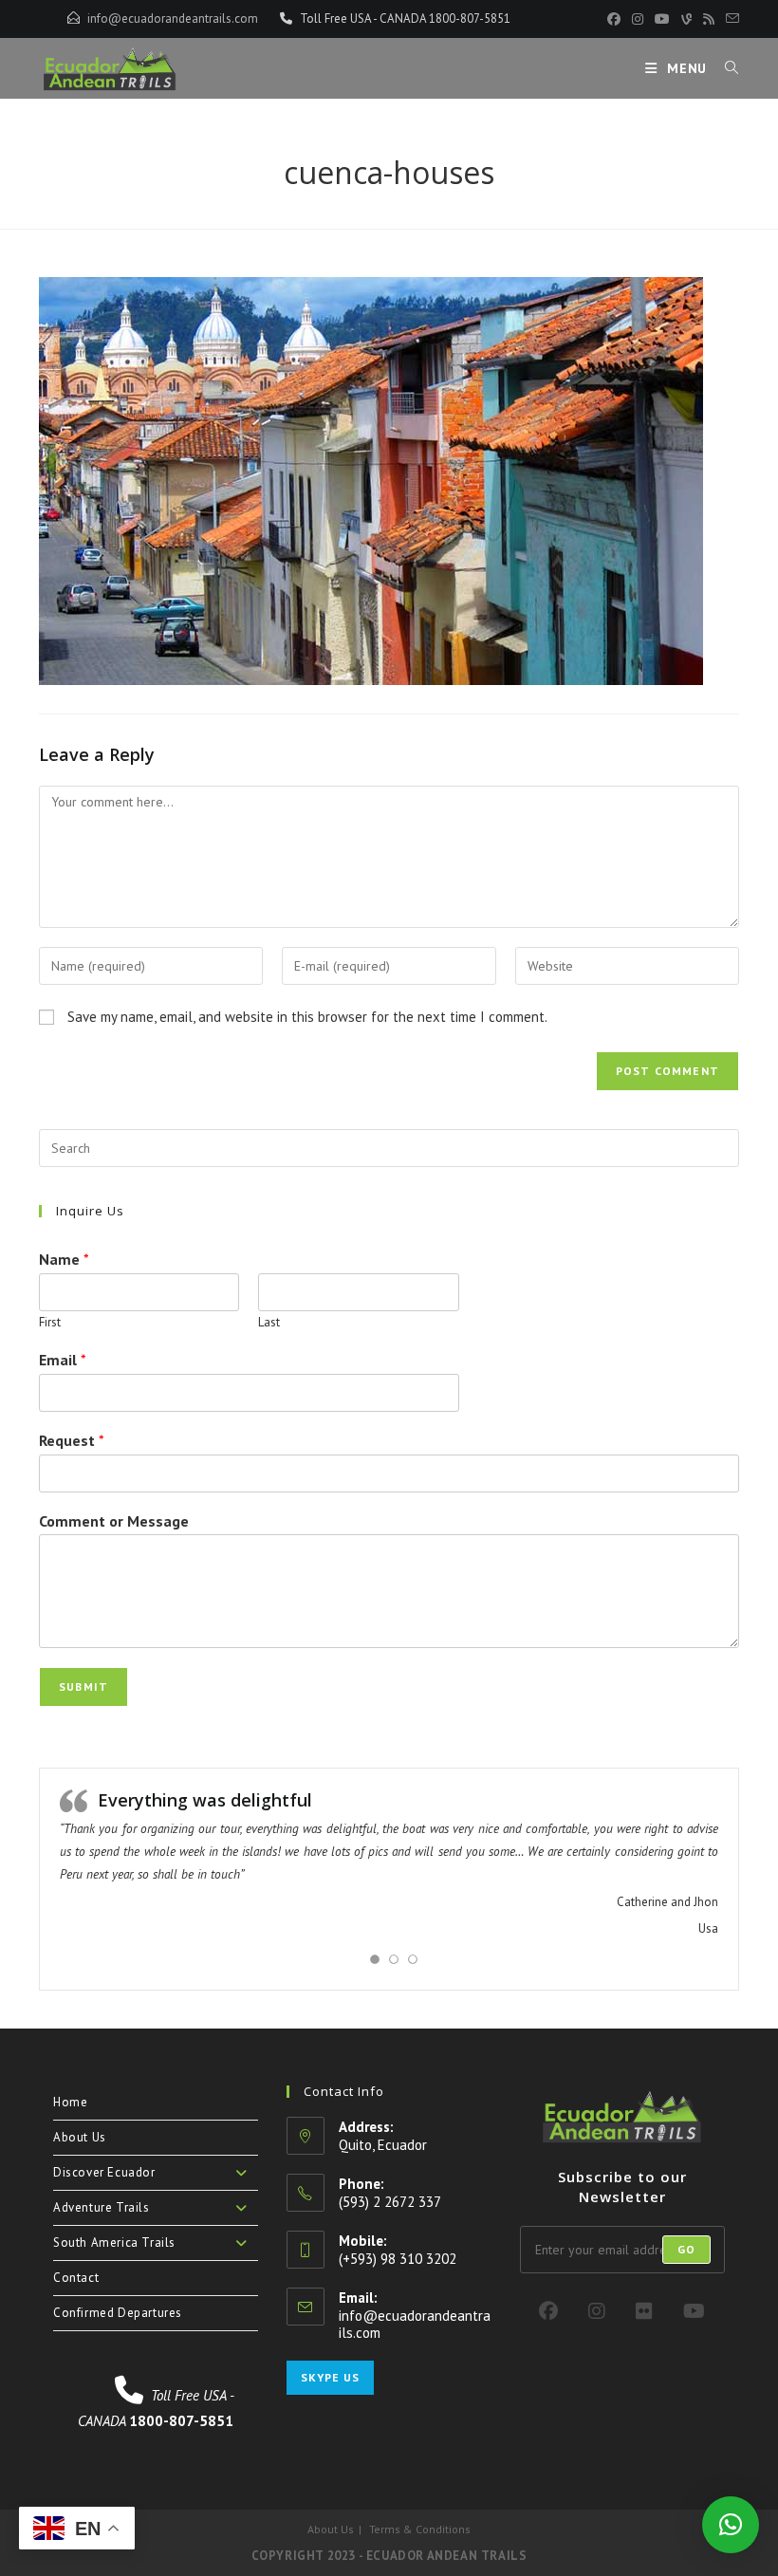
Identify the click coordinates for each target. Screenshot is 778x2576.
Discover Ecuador (104, 2172)
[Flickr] (644, 2311)
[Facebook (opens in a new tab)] (614, 19)
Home (70, 2102)
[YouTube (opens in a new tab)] (662, 19)
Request (72, 1440)
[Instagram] (597, 2311)
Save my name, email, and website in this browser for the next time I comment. (307, 1017)
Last (269, 1323)
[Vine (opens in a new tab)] (686, 19)
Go (686, 2249)
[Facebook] (548, 2311)
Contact (76, 2278)
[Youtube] (694, 2311)
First (50, 1323)
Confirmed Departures (118, 2313)
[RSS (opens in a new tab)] (709, 19)
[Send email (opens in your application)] (730, 19)
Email (63, 1360)
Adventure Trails (102, 2207)
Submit (83, 1686)
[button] (731, 2525)
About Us (80, 2137)
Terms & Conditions (420, 2529)
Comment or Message (114, 1521)
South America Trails (114, 2242)
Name (64, 1259)
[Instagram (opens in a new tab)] (638, 19)
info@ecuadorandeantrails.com (173, 19)
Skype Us (330, 2377)
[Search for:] (725, 68)
